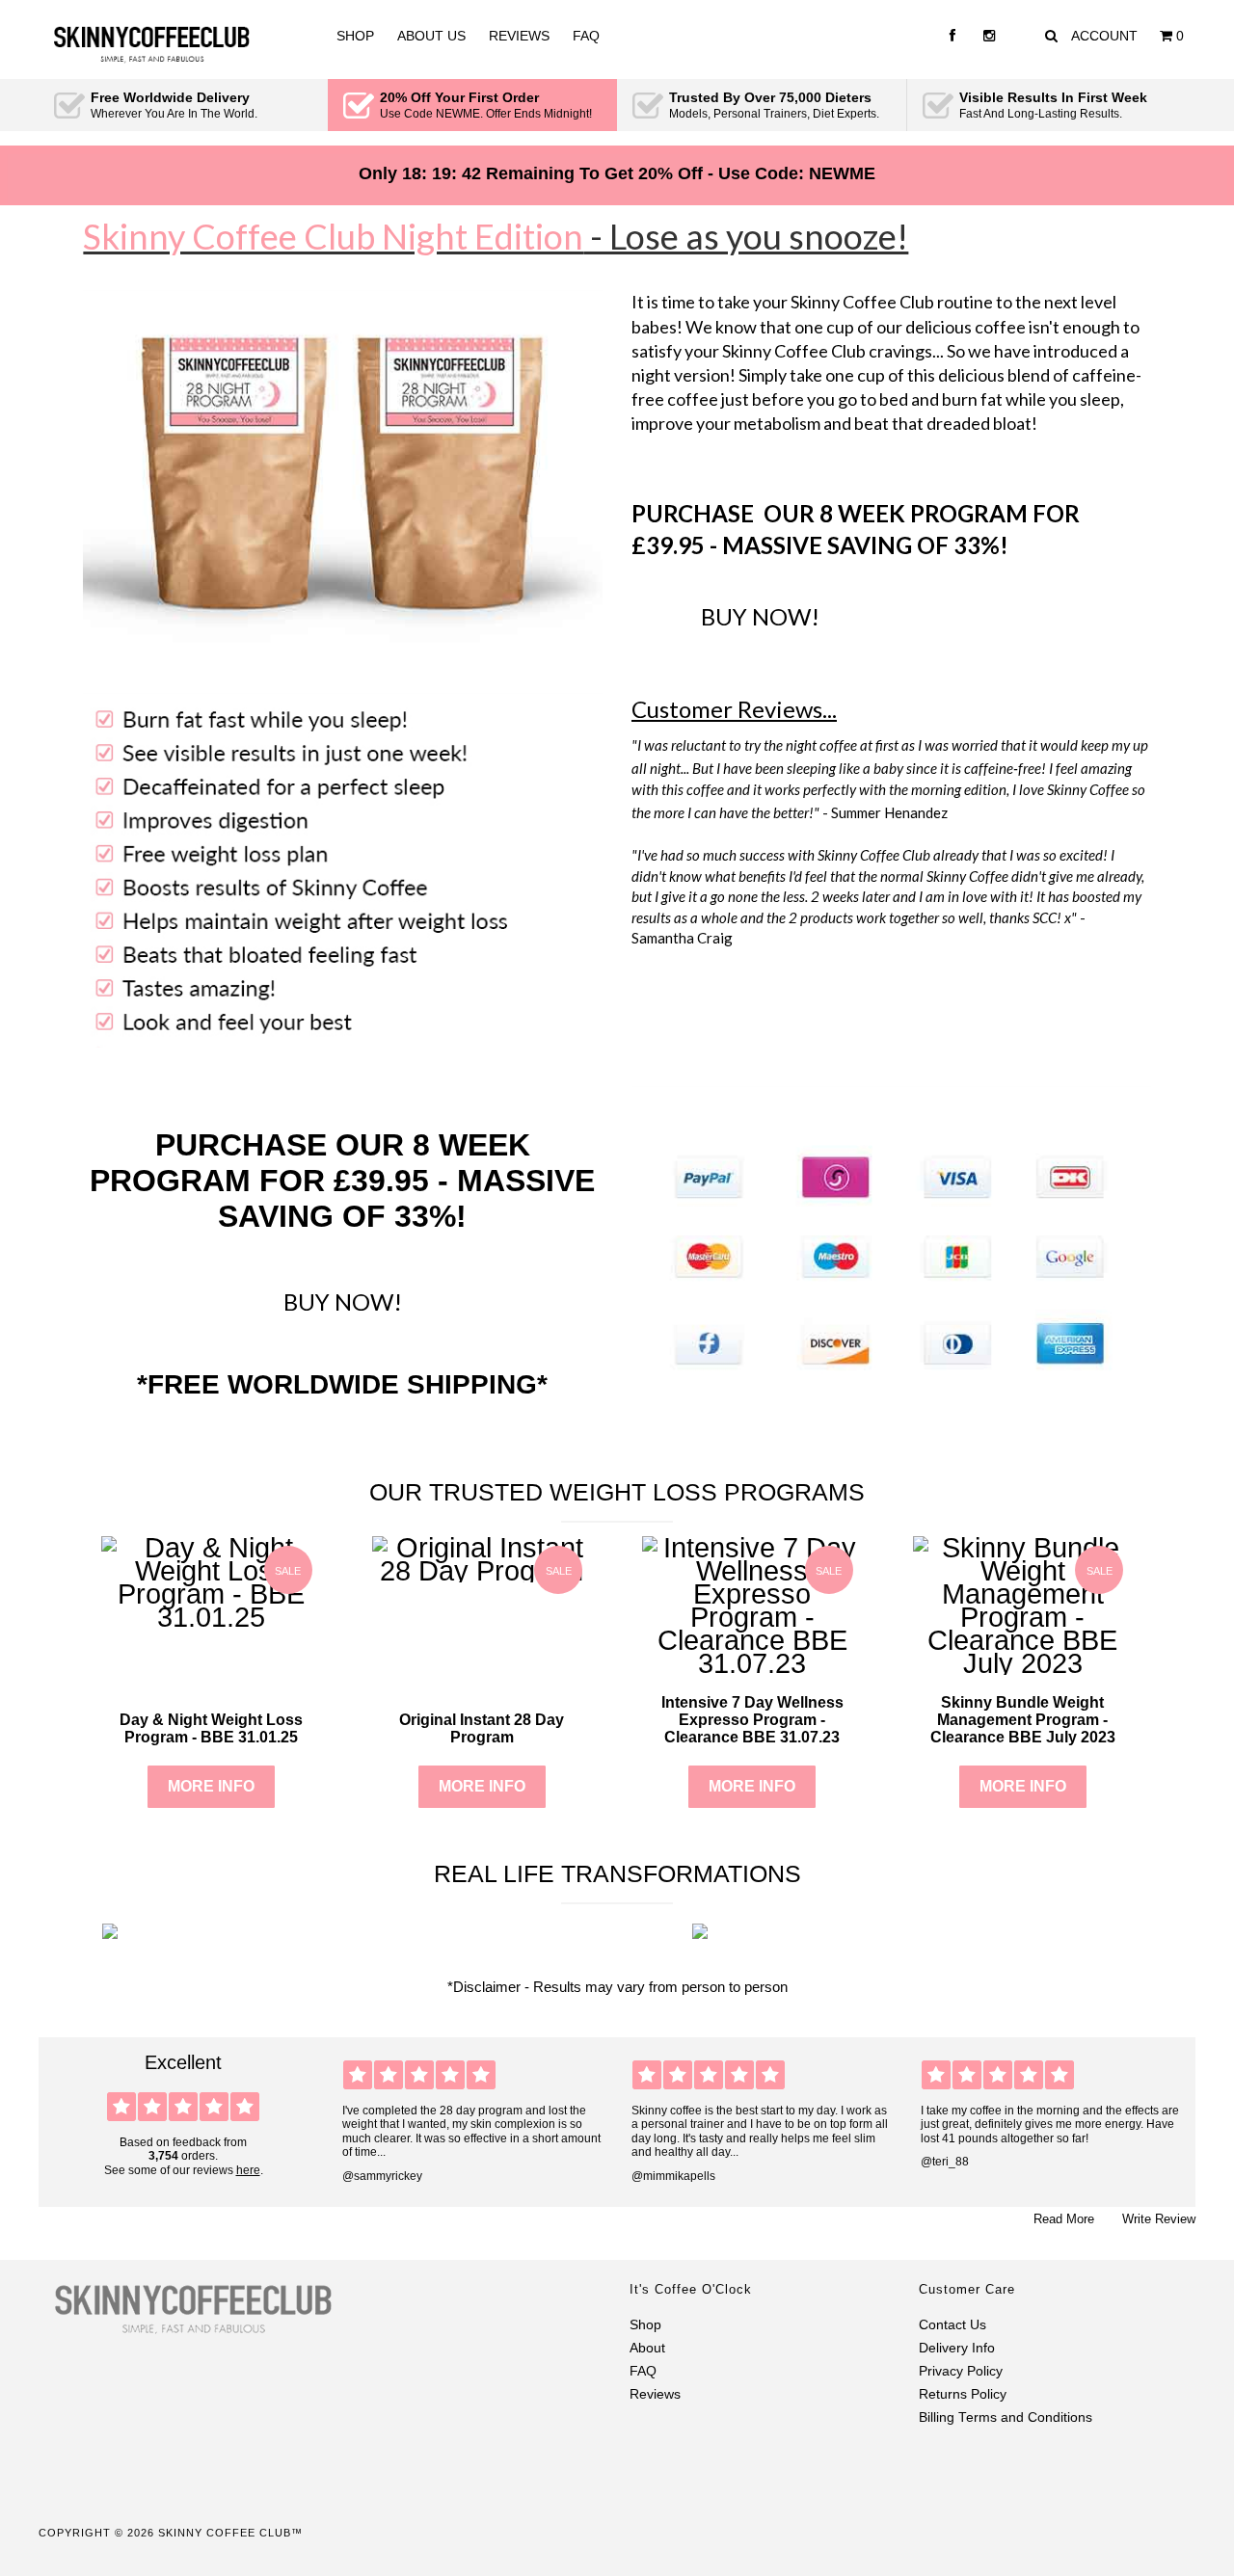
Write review (1159, 2219)
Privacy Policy (961, 2371)
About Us (431, 36)
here (248, 2170)
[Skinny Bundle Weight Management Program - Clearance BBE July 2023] (1023, 1663)
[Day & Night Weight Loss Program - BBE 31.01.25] (212, 1617)
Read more (1064, 2219)
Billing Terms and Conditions (1006, 2417)
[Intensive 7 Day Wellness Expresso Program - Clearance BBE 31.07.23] (752, 1663)
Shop (355, 36)
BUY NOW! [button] (760, 616)
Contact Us (952, 2325)
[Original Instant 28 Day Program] (483, 1571)
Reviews (519, 36)
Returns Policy (963, 2394)
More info (211, 1786)
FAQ (586, 36)
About (647, 2348)
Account (1104, 36)
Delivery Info (957, 2348)
